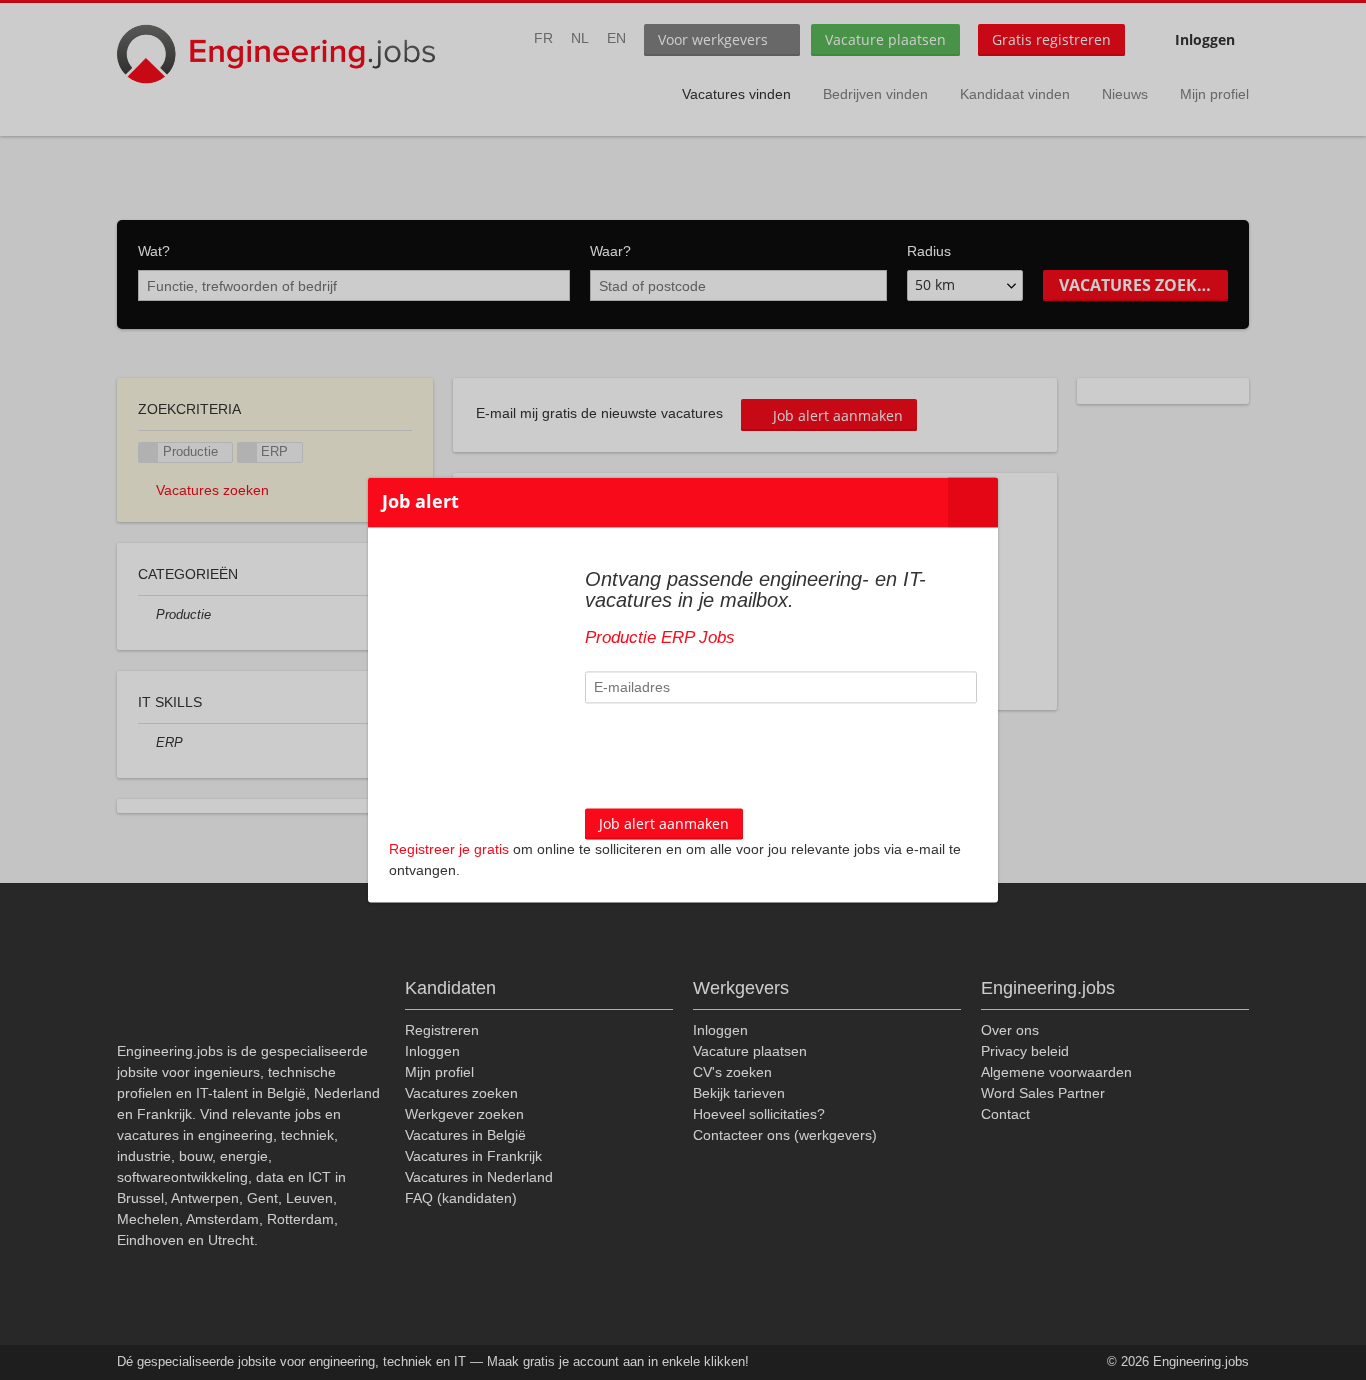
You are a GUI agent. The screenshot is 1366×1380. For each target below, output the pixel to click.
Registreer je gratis (449, 850)
